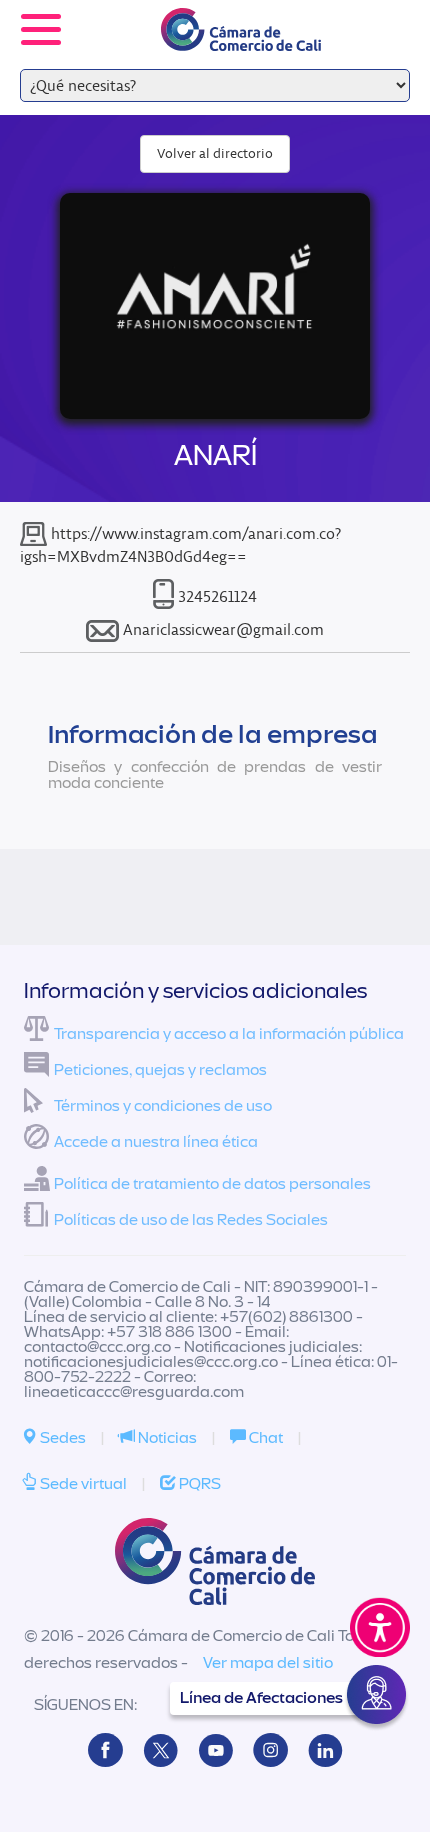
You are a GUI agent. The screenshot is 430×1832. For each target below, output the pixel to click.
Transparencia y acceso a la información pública (229, 1034)
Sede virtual (82, 1484)
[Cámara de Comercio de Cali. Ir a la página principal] (241, 38)
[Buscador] (386, 16)
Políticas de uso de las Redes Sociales (191, 1220)
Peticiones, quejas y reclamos (160, 1070)
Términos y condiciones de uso (163, 1106)
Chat (264, 1438)
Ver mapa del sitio (268, 1663)
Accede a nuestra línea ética (156, 1142)
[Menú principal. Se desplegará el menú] (41, 29)
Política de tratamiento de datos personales (212, 1184)
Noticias (166, 1438)
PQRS (198, 1484)
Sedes (61, 1438)
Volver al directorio (215, 153)
